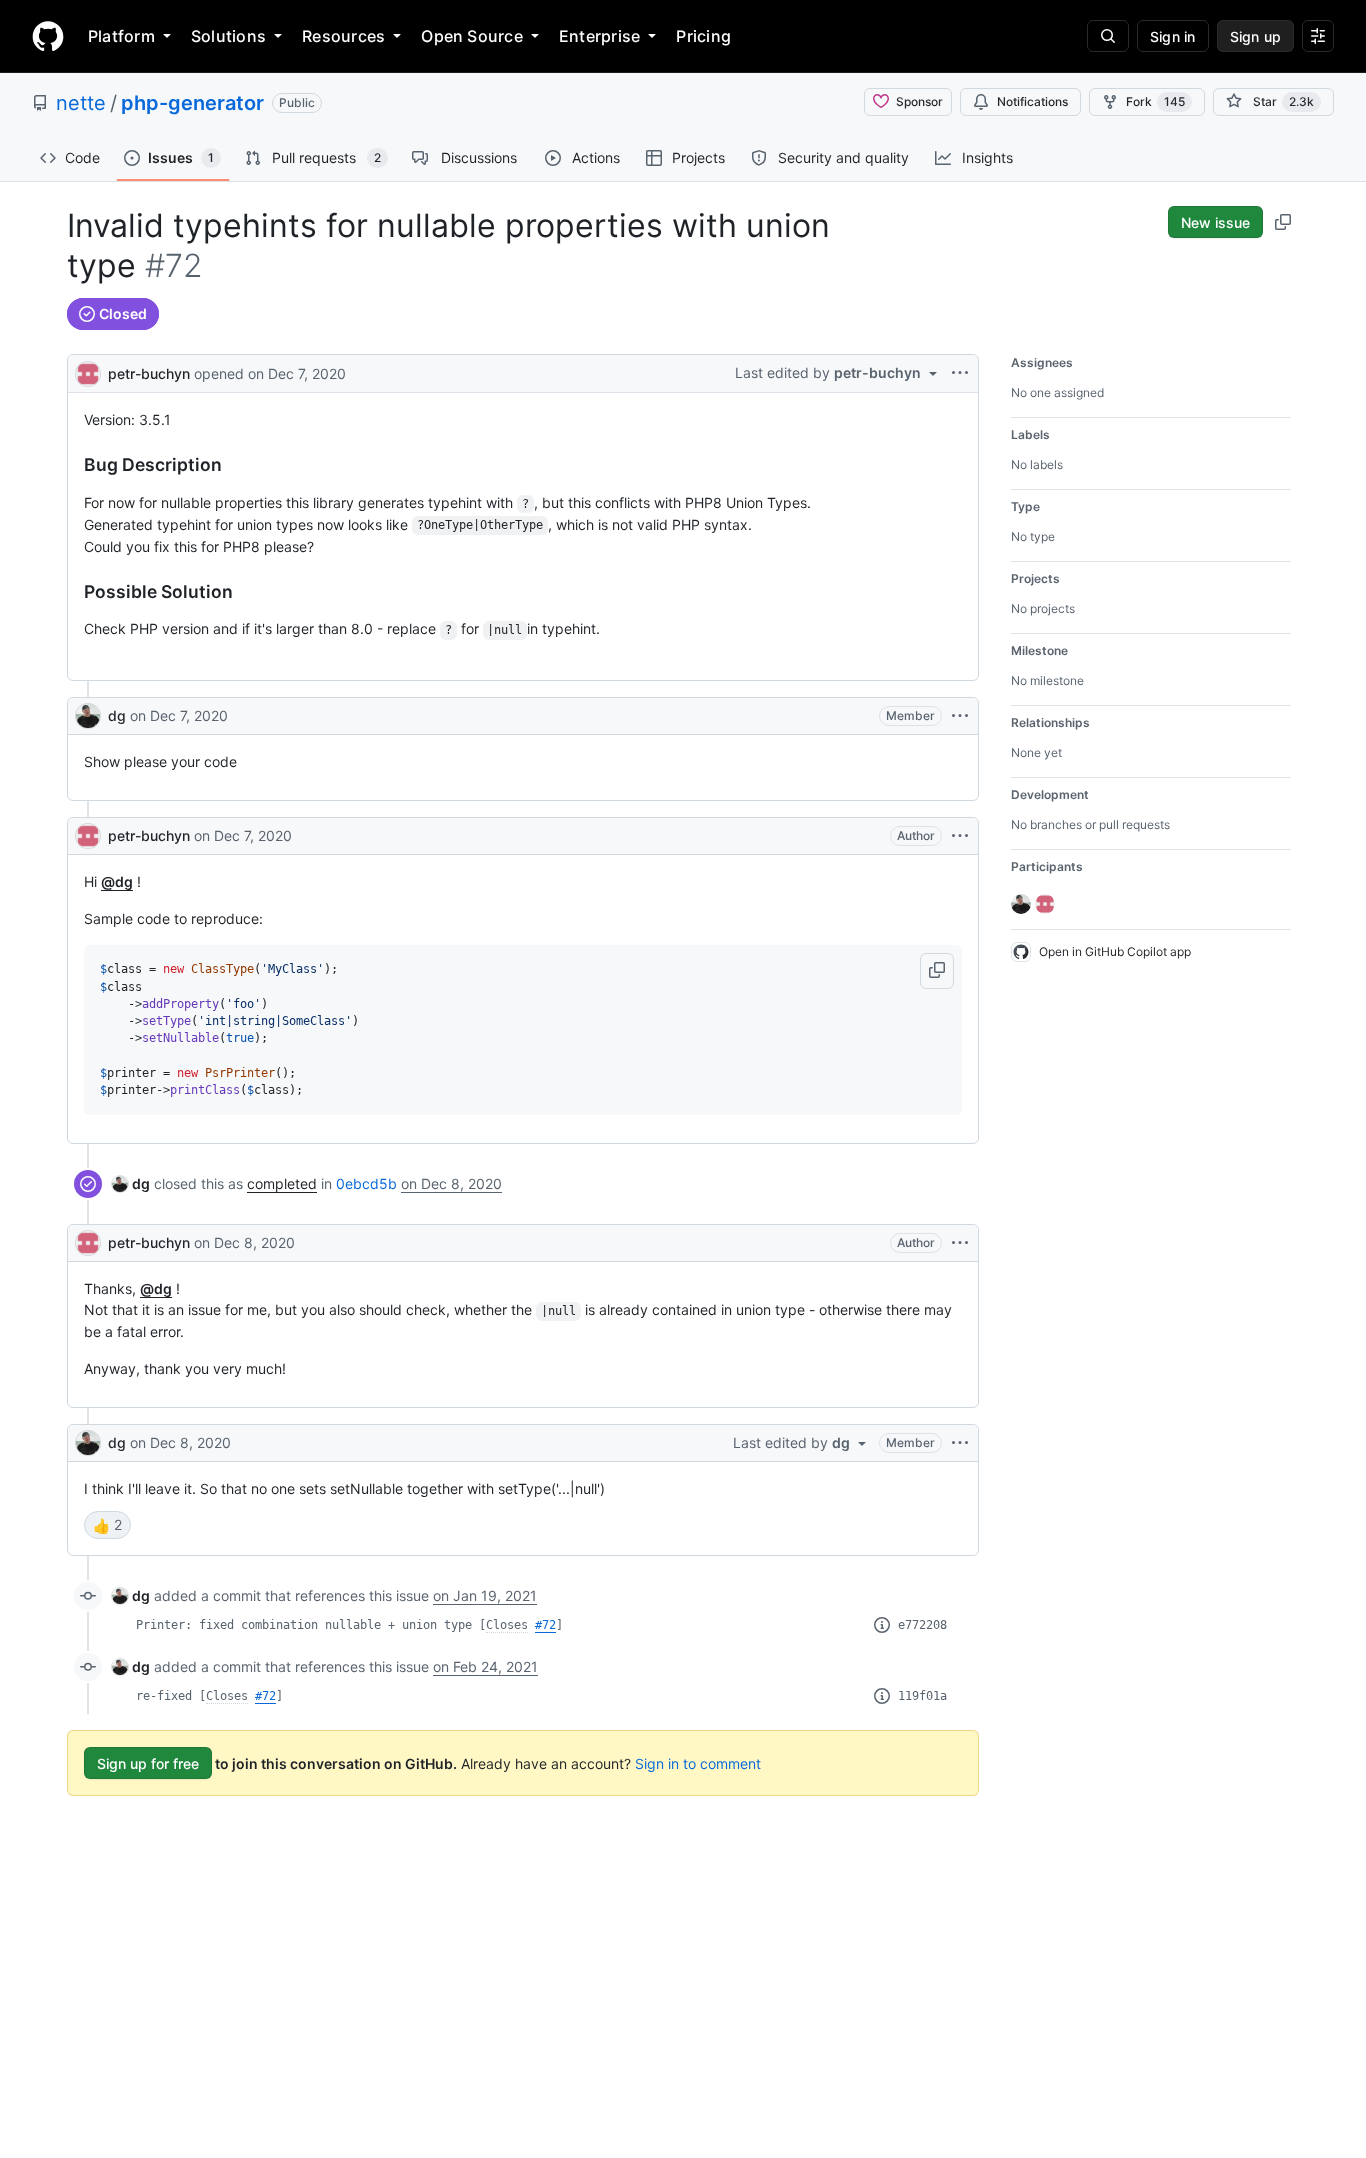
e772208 (922, 1625)
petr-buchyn (149, 373)
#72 (545, 1625)
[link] (131, 1183)
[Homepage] (48, 36)
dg (117, 715)
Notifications (1032, 101)
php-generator (192, 103)
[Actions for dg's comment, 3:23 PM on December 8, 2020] (960, 1443)
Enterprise (599, 36)
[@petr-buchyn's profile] (88, 371)
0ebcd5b (366, 1183)
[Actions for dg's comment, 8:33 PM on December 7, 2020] (960, 716)
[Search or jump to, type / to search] (1108, 36)
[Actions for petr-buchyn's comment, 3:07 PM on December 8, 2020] (960, 1243)
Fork (1155, 101)
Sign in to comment (698, 1763)
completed (282, 1183)
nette (81, 103)
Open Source (472, 36)
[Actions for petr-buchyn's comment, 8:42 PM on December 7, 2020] (960, 836)
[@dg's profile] (88, 716)
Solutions (228, 36)
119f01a (922, 1696)
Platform (121, 36)
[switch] (107, 1525)
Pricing (703, 36)
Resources (343, 36)
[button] (937, 971)
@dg (117, 881)
